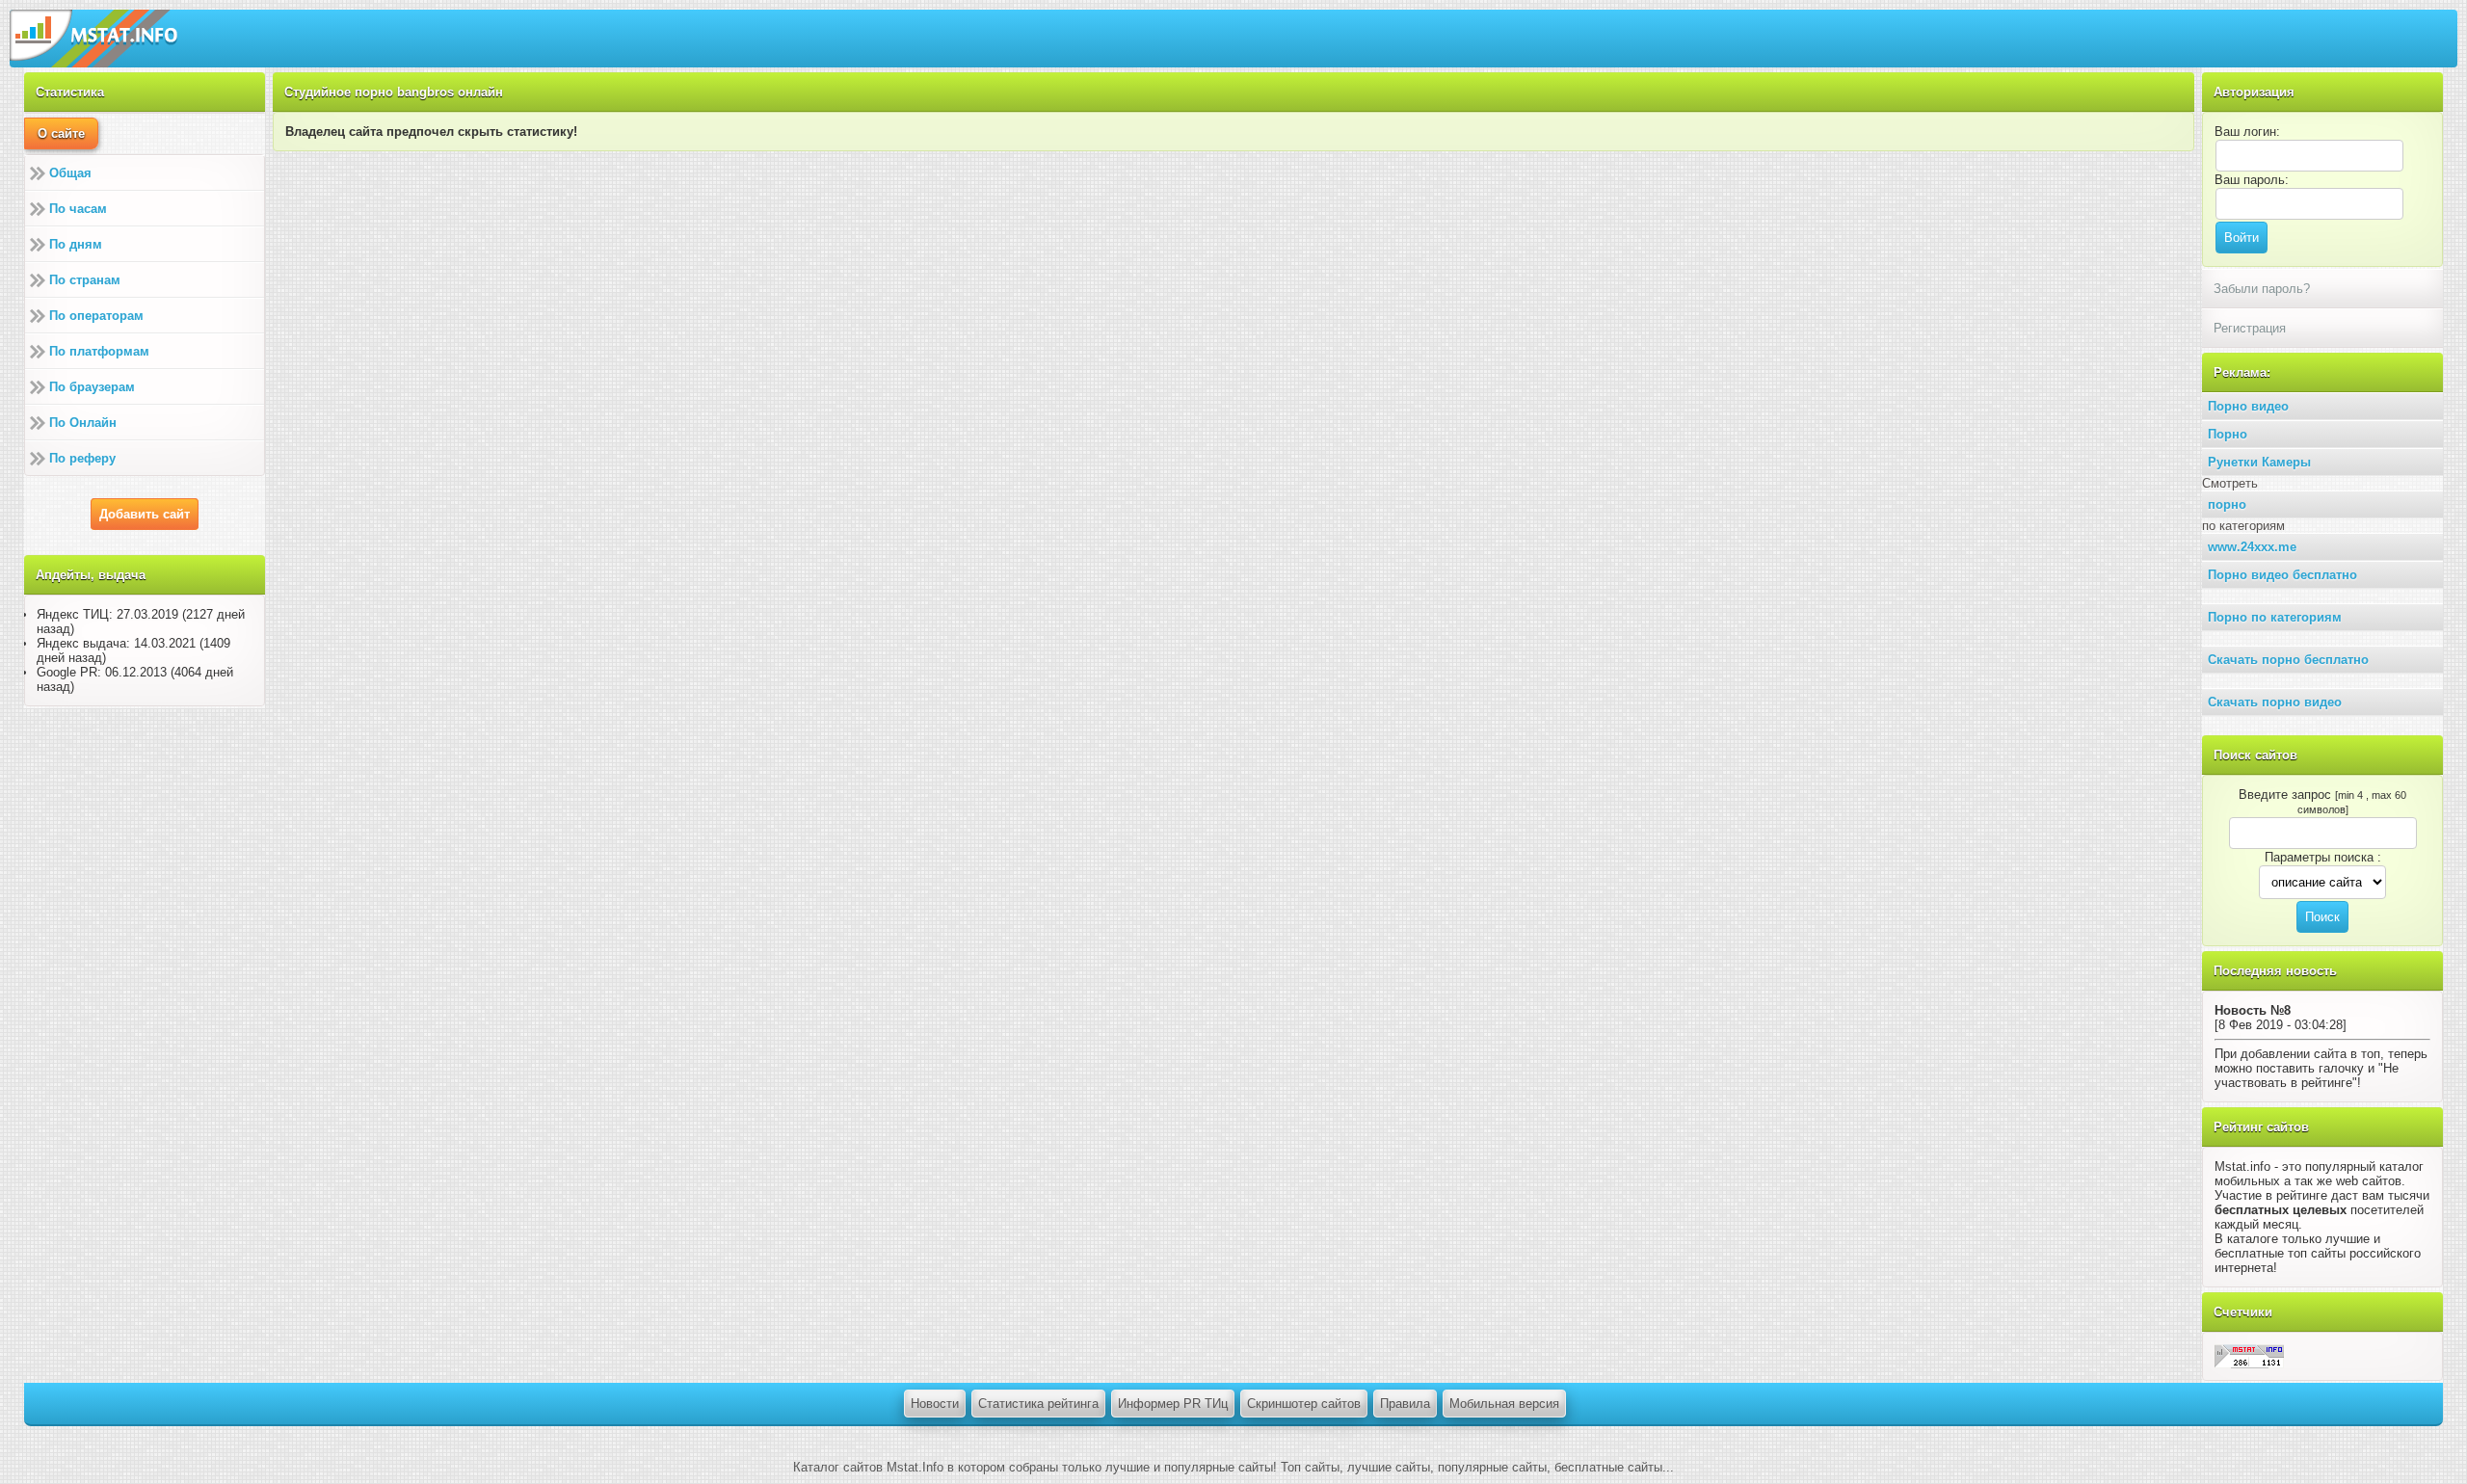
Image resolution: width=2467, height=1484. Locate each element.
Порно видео (2248, 406)
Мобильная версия (1504, 1404)
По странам (85, 280)
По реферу (82, 458)
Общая (70, 173)
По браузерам (92, 387)
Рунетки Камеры (2259, 462)
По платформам (99, 351)
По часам (78, 209)
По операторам (96, 316)
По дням (76, 244)
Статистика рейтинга (1038, 1404)
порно (2227, 504)
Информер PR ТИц (1173, 1404)
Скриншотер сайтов (1304, 1404)
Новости (935, 1404)
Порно (2228, 434)
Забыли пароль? (2262, 289)
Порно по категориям (2275, 617)
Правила (1405, 1404)
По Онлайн (83, 423)
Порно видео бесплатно (2282, 575)
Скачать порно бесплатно (2288, 660)
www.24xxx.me (2252, 547)
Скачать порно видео (2275, 702)
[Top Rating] (2249, 1355)
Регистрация (2250, 328)
